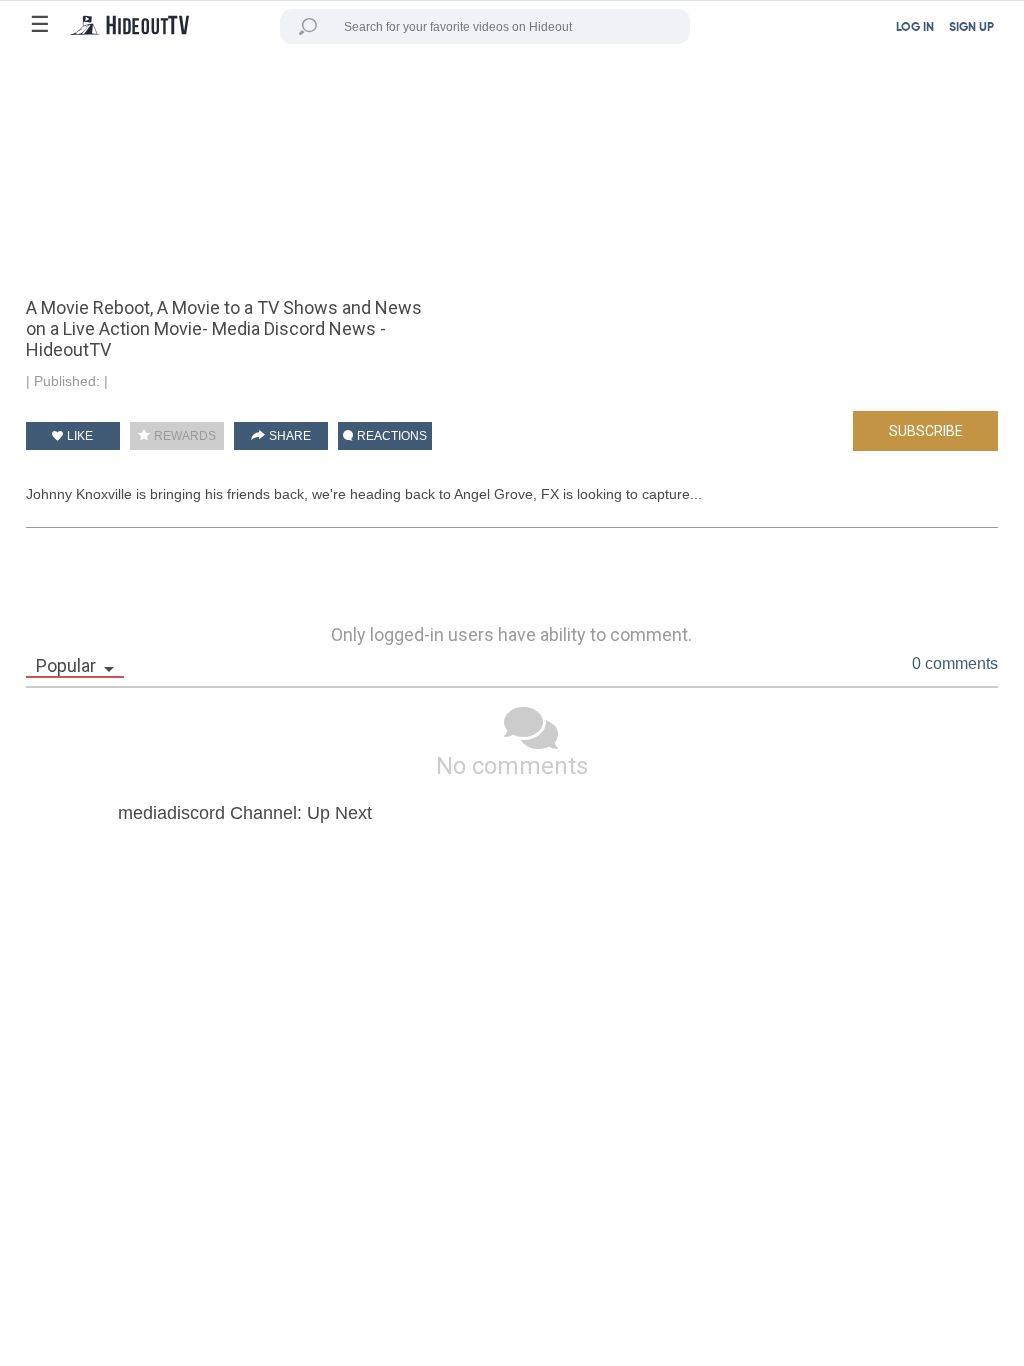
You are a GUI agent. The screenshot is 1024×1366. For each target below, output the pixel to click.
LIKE (78, 436)
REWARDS (183, 436)
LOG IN (915, 28)
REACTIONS (390, 436)
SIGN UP (971, 28)
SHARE (288, 436)
